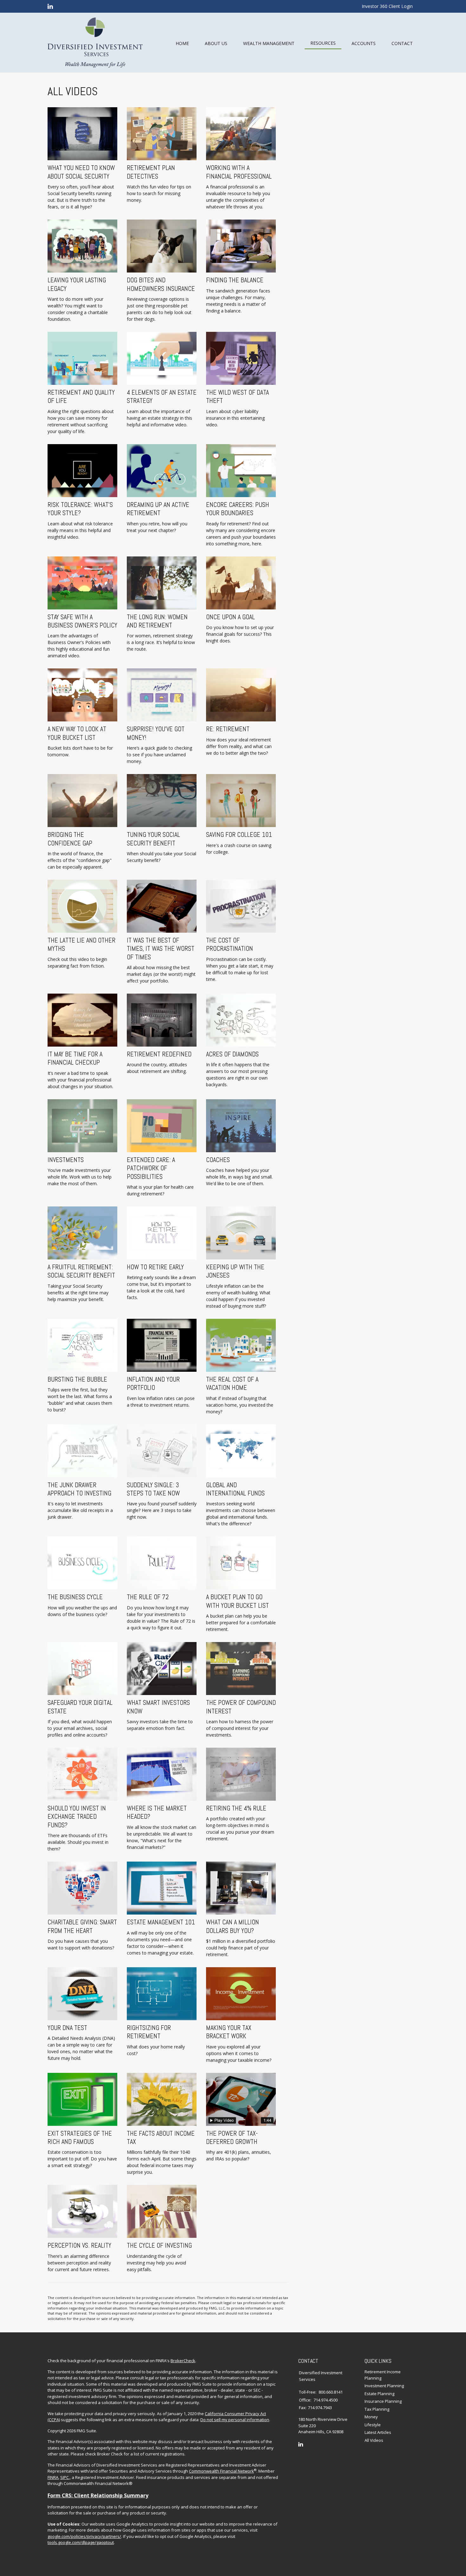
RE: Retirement (228, 729)
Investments (66, 1160)
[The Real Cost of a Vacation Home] (241, 1345)
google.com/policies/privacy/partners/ (84, 2536)
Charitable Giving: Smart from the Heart (82, 1926)
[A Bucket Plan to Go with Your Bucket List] (241, 1563)
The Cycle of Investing (159, 2245)
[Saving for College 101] (241, 801)
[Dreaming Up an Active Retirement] (162, 471)
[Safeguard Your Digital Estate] (82, 1669)
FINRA (53, 2477)
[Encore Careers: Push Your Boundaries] (241, 471)
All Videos (374, 2440)
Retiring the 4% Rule (236, 1808)
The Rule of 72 (148, 1597)
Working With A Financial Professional (239, 172)
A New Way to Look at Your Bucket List (77, 733)
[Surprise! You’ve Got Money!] (162, 695)
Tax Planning (377, 2409)
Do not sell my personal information (235, 2420)
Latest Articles (378, 2432)
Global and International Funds (235, 1489)
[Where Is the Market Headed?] (162, 1774)
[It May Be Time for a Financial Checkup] (82, 1020)
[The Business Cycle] (82, 1563)
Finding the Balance (235, 280)
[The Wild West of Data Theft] (241, 358)
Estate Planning (379, 2394)
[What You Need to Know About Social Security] (82, 134)
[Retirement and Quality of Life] (82, 358)
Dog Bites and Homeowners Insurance (161, 284)
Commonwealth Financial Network (221, 2471)
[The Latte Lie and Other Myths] (82, 906)
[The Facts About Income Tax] (162, 2099)
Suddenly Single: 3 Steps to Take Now (153, 1489)
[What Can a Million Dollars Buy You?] (241, 1888)
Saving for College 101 (239, 835)
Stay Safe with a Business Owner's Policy (82, 621)
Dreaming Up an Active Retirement (158, 509)
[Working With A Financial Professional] (241, 134)
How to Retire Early (155, 1267)
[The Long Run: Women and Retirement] (162, 583)
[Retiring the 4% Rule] (241, 1774)
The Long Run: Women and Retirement (157, 621)
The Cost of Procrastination (230, 944)
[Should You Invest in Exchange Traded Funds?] (82, 1774)
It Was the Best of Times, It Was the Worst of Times (161, 949)
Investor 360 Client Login (387, 6)
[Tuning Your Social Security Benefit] (162, 801)
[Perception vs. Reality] (82, 2211)
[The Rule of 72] (162, 1563)
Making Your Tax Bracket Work (229, 2032)
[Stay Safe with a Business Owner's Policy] (82, 583)
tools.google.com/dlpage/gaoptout (81, 2542)
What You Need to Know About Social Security (81, 172)
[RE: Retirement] (241, 695)
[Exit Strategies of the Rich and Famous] (82, 2099)
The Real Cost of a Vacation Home (232, 1383)
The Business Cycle (75, 1597)
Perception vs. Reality (79, 2245)
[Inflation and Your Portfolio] (162, 1345)
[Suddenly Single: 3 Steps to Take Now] (162, 1451)
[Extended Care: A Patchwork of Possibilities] (162, 1126)
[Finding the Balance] (241, 246)
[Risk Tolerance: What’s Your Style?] (82, 471)
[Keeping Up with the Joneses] (241, 1233)
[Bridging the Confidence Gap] (82, 801)
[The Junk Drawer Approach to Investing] (82, 1451)
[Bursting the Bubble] (82, 1345)
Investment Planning (384, 2386)
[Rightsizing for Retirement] (162, 1994)
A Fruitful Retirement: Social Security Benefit (81, 1271)
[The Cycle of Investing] (162, 2211)
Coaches (218, 1160)
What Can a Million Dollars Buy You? (233, 1926)
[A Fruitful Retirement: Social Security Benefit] (82, 1233)
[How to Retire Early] (162, 1233)
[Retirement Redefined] (162, 1020)
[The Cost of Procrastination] (241, 906)
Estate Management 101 (161, 1922)
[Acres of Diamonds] (241, 1020)
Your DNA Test (67, 2028)
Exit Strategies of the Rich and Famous (80, 2138)
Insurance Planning (383, 2401)
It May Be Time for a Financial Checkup (75, 1058)
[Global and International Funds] (241, 1451)
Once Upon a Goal (230, 617)
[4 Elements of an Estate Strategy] (162, 358)
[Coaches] (241, 1126)
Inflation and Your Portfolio (153, 1383)
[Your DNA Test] (82, 1994)
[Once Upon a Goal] (241, 583)
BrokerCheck (183, 2361)
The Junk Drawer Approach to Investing (79, 1489)
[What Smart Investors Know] (162, 1669)
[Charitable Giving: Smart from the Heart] (82, 1888)
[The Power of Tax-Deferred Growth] (241, 2099)
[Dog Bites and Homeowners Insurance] (162, 246)
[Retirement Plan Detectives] (162, 134)
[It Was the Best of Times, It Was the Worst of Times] (162, 906)
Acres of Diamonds (232, 1054)
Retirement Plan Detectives (151, 172)
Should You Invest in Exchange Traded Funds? (77, 1817)
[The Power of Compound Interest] (241, 1669)
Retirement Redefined (159, 1054)
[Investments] (82, 1126)
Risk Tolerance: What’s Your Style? (80, 509)
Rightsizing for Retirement (149, 2032)
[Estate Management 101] (162, 1888)
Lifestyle (373, 2425)
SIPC (65, 2477)
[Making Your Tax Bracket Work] (241, 1994)
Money (371, 2417)
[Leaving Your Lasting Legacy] (82, 246)
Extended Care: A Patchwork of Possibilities (151, 1168)
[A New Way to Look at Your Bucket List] (82, 695)
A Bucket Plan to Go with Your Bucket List (237, 1601)
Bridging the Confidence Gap (70, 839)
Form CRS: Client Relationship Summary (98, 2495)
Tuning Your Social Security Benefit (153, 839)
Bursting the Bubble (77, 1379)
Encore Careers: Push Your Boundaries (238, 509)
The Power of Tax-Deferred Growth (232, 2138)
